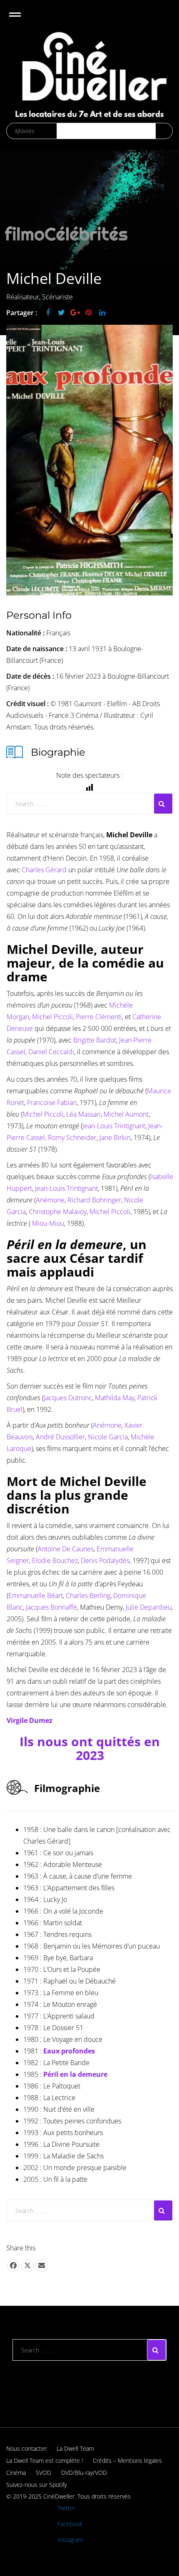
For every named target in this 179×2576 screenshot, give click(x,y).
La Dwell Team (75, 2448)
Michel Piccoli (52, 1017)
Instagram (70, 2540)
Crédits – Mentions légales (127, 2460)
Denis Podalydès (105, 1561)
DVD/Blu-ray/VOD (84, 2473)
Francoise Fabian (52, 1103)
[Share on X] (27, 2265)
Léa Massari (83, 1114)
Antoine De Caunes (66, 1549)
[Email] (42, 2265)
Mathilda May (115, 1398)
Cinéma (16, 2473)
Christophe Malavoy (58, 1212)
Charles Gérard (44, 870)
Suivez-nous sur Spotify (36, 2485)
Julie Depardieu (149, 1607)
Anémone (50, 1200)
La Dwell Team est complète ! (45, 2460)
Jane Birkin (115, 1137)
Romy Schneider (72, 1137)
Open (22, 20)
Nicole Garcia (108, 1437)
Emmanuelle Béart (36, 1595)
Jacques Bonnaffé (51, 1607)
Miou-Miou (48, 1223)
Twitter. (67, 2508)
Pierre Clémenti (99, 1017)
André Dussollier (60, 1437)
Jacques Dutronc (68, 1398)
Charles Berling (88, 1595)
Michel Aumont (125, 1114)
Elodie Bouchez (55, 1561)
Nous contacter (26, 2448)
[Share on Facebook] (13, 2265)
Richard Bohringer (93, 1200)
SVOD (44, 2473)
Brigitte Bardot (94, 1040)
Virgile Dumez (30, 1720)
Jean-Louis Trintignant (114, 1126)
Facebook (70, 2524)
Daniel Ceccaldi (50, 1052)
